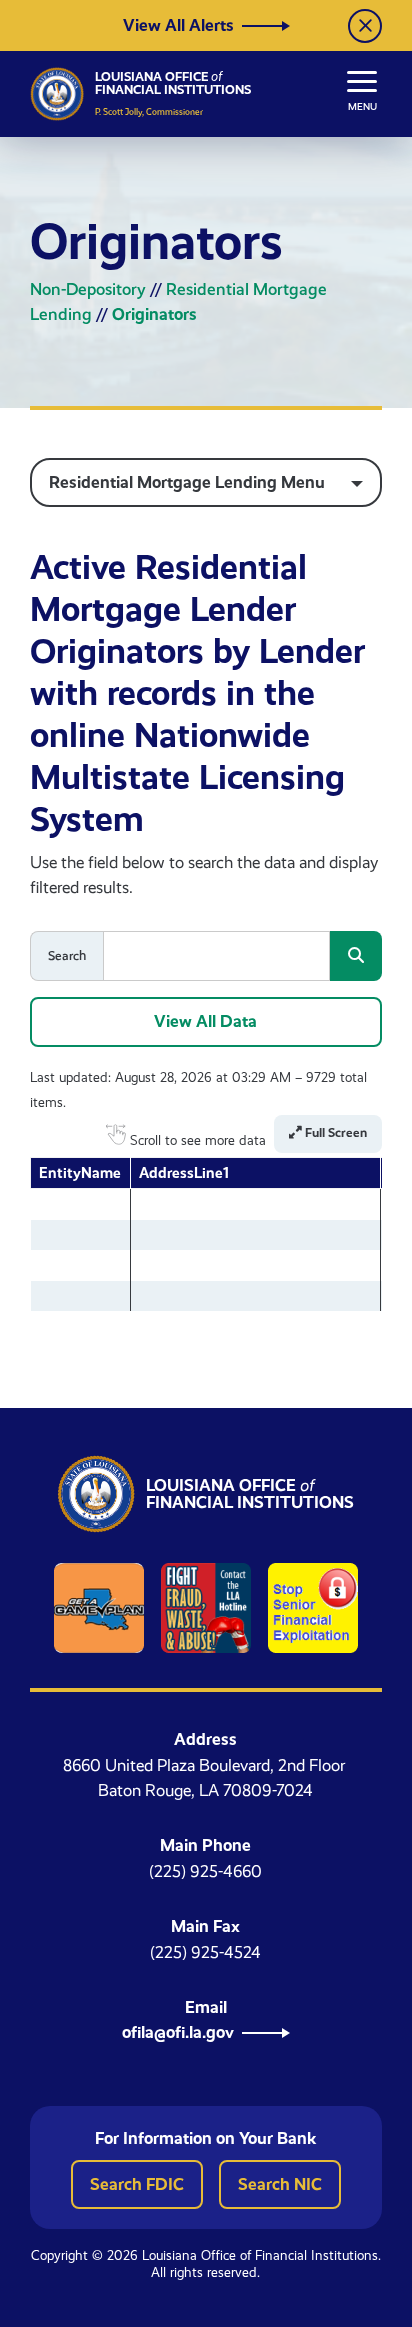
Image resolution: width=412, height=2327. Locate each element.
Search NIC (280, 2184)
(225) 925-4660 (205, 1871)
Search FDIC (137, 2184)
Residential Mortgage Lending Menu (187, 482)
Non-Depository (88, 289)
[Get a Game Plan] (99, 1608)
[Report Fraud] (206, 1608)
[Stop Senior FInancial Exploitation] (313, 1608)
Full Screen (334, 1132)
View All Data (205, 1021)
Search (67, 955)
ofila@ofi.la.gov (178, 2032)
